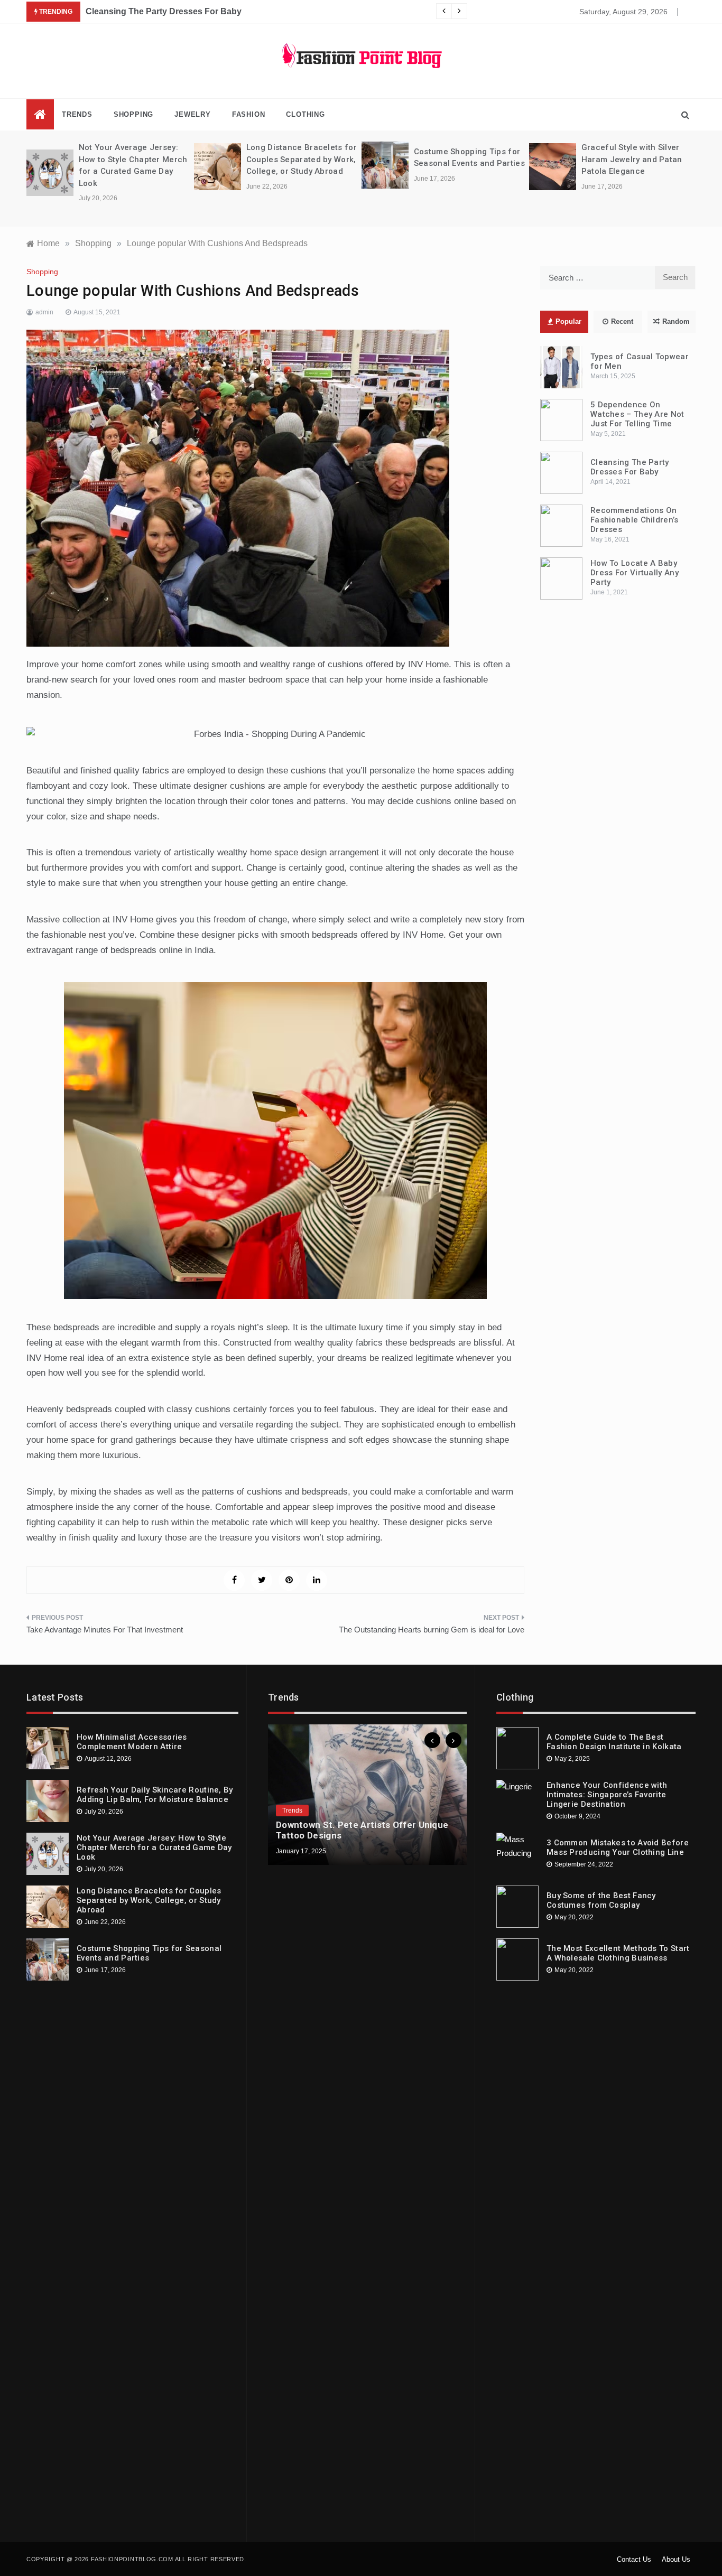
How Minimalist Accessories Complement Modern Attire (132, 1742)
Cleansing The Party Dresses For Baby (164, 11)
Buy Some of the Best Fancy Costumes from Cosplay (601, 1900)
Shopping (133, 114)
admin (44, 312)
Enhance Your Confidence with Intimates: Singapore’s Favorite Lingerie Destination (607, 1795)
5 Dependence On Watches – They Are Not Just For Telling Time (637, 414)
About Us (676, 2559)
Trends (77, 114)
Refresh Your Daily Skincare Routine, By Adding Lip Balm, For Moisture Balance (155, 1795)
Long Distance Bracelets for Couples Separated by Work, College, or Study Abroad (302, 159)
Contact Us (634, 2559)
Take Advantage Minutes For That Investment (105, 1630)
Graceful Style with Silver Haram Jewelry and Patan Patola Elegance (632, 159)
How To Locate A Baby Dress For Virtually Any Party (635, 573)
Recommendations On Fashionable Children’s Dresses (635, 520)
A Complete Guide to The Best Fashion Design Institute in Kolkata (614, 1742)
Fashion (249, 114)
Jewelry (193, 114)
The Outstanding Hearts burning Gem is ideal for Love (432, 1630)
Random (676, 321)
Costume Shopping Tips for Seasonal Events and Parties (149, 1953)
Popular (568, 321)
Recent (622, 321)
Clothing (305, 114)
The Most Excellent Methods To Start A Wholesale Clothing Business (618, 1953)
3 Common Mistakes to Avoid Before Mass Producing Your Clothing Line (618, 1847)
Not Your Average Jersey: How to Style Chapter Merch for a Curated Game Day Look (154, 1847)
